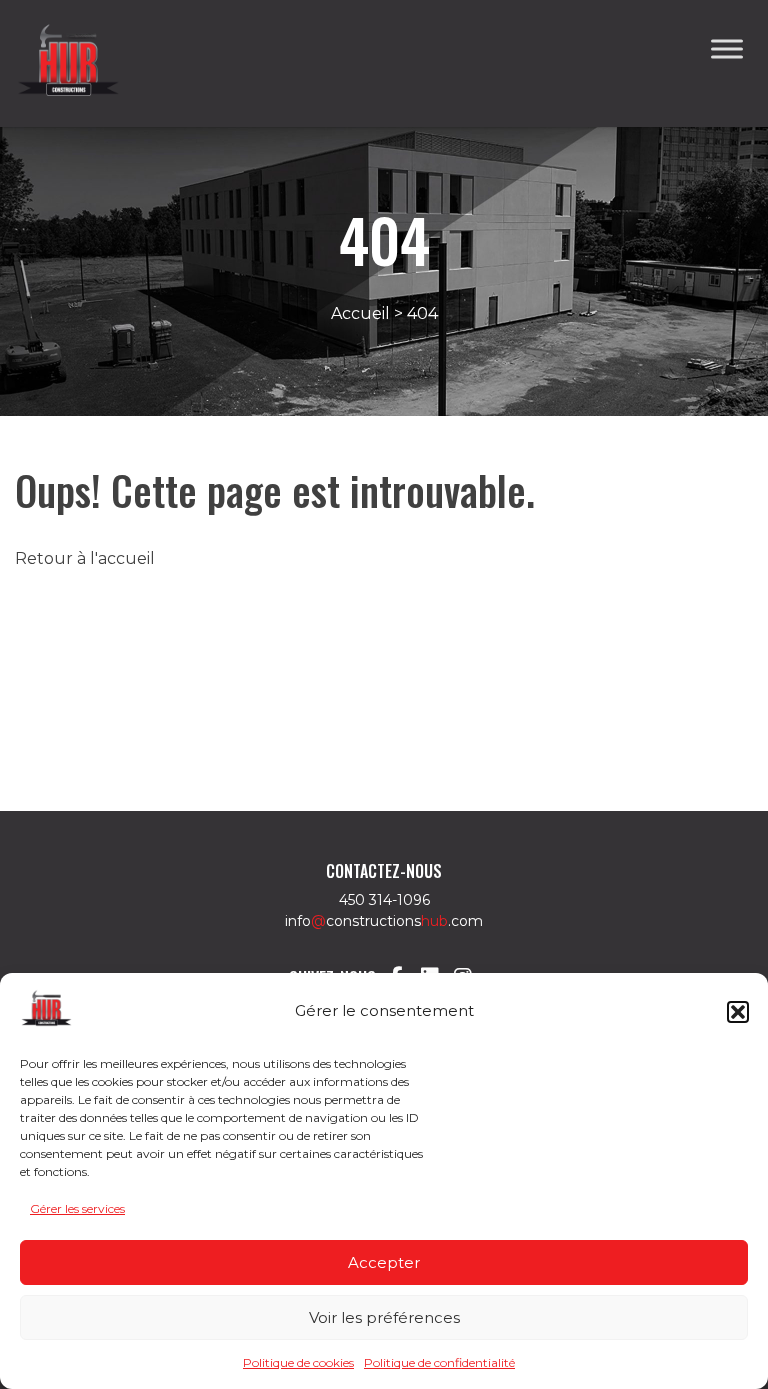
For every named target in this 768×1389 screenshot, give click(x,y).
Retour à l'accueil (85, 558)
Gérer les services (77, 1208)
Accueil (360, 313)
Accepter (384, 1262)
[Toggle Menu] (727, 48)
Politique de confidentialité (439, 1362)
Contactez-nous (384, 871)
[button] (738, 1012)
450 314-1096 (384, 900)
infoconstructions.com (384, 921)
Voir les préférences (384, 1317)
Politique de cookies (298, 1362)
